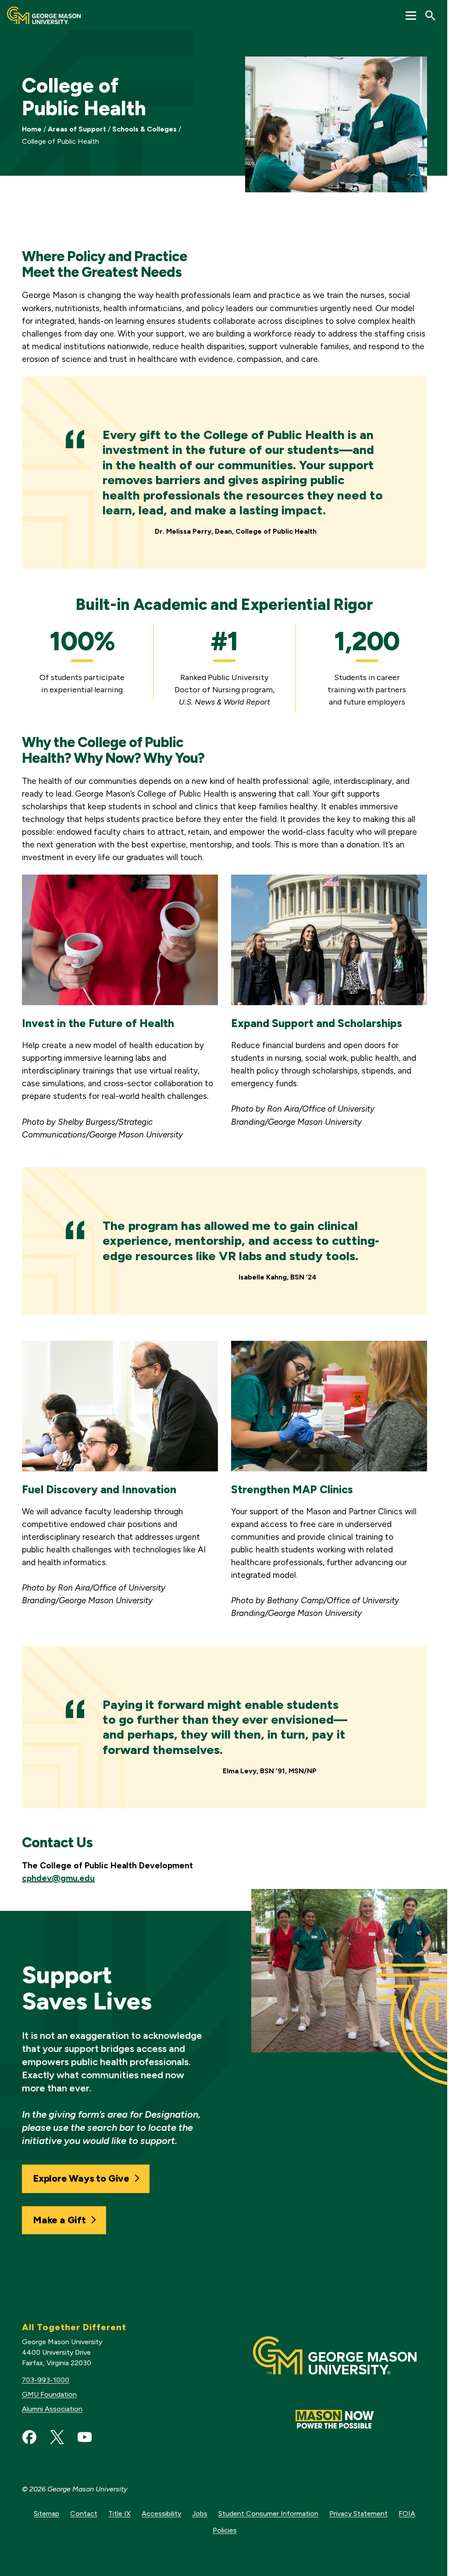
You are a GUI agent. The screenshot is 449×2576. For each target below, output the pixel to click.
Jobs (200, 2514)
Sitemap (46, 2514)
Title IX (119, 2514)
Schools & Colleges (144, 129)
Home (32, 129)
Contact (84, 2514)
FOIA (407, 2514)
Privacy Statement (358, 2514)
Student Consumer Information (268, 2514)
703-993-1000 (46, 2380)
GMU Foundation (49, 2394)
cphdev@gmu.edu (58, 1878)
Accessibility (161, 2514)
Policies (225, 2530)
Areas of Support (77, 129)
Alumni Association (52, 2409)
